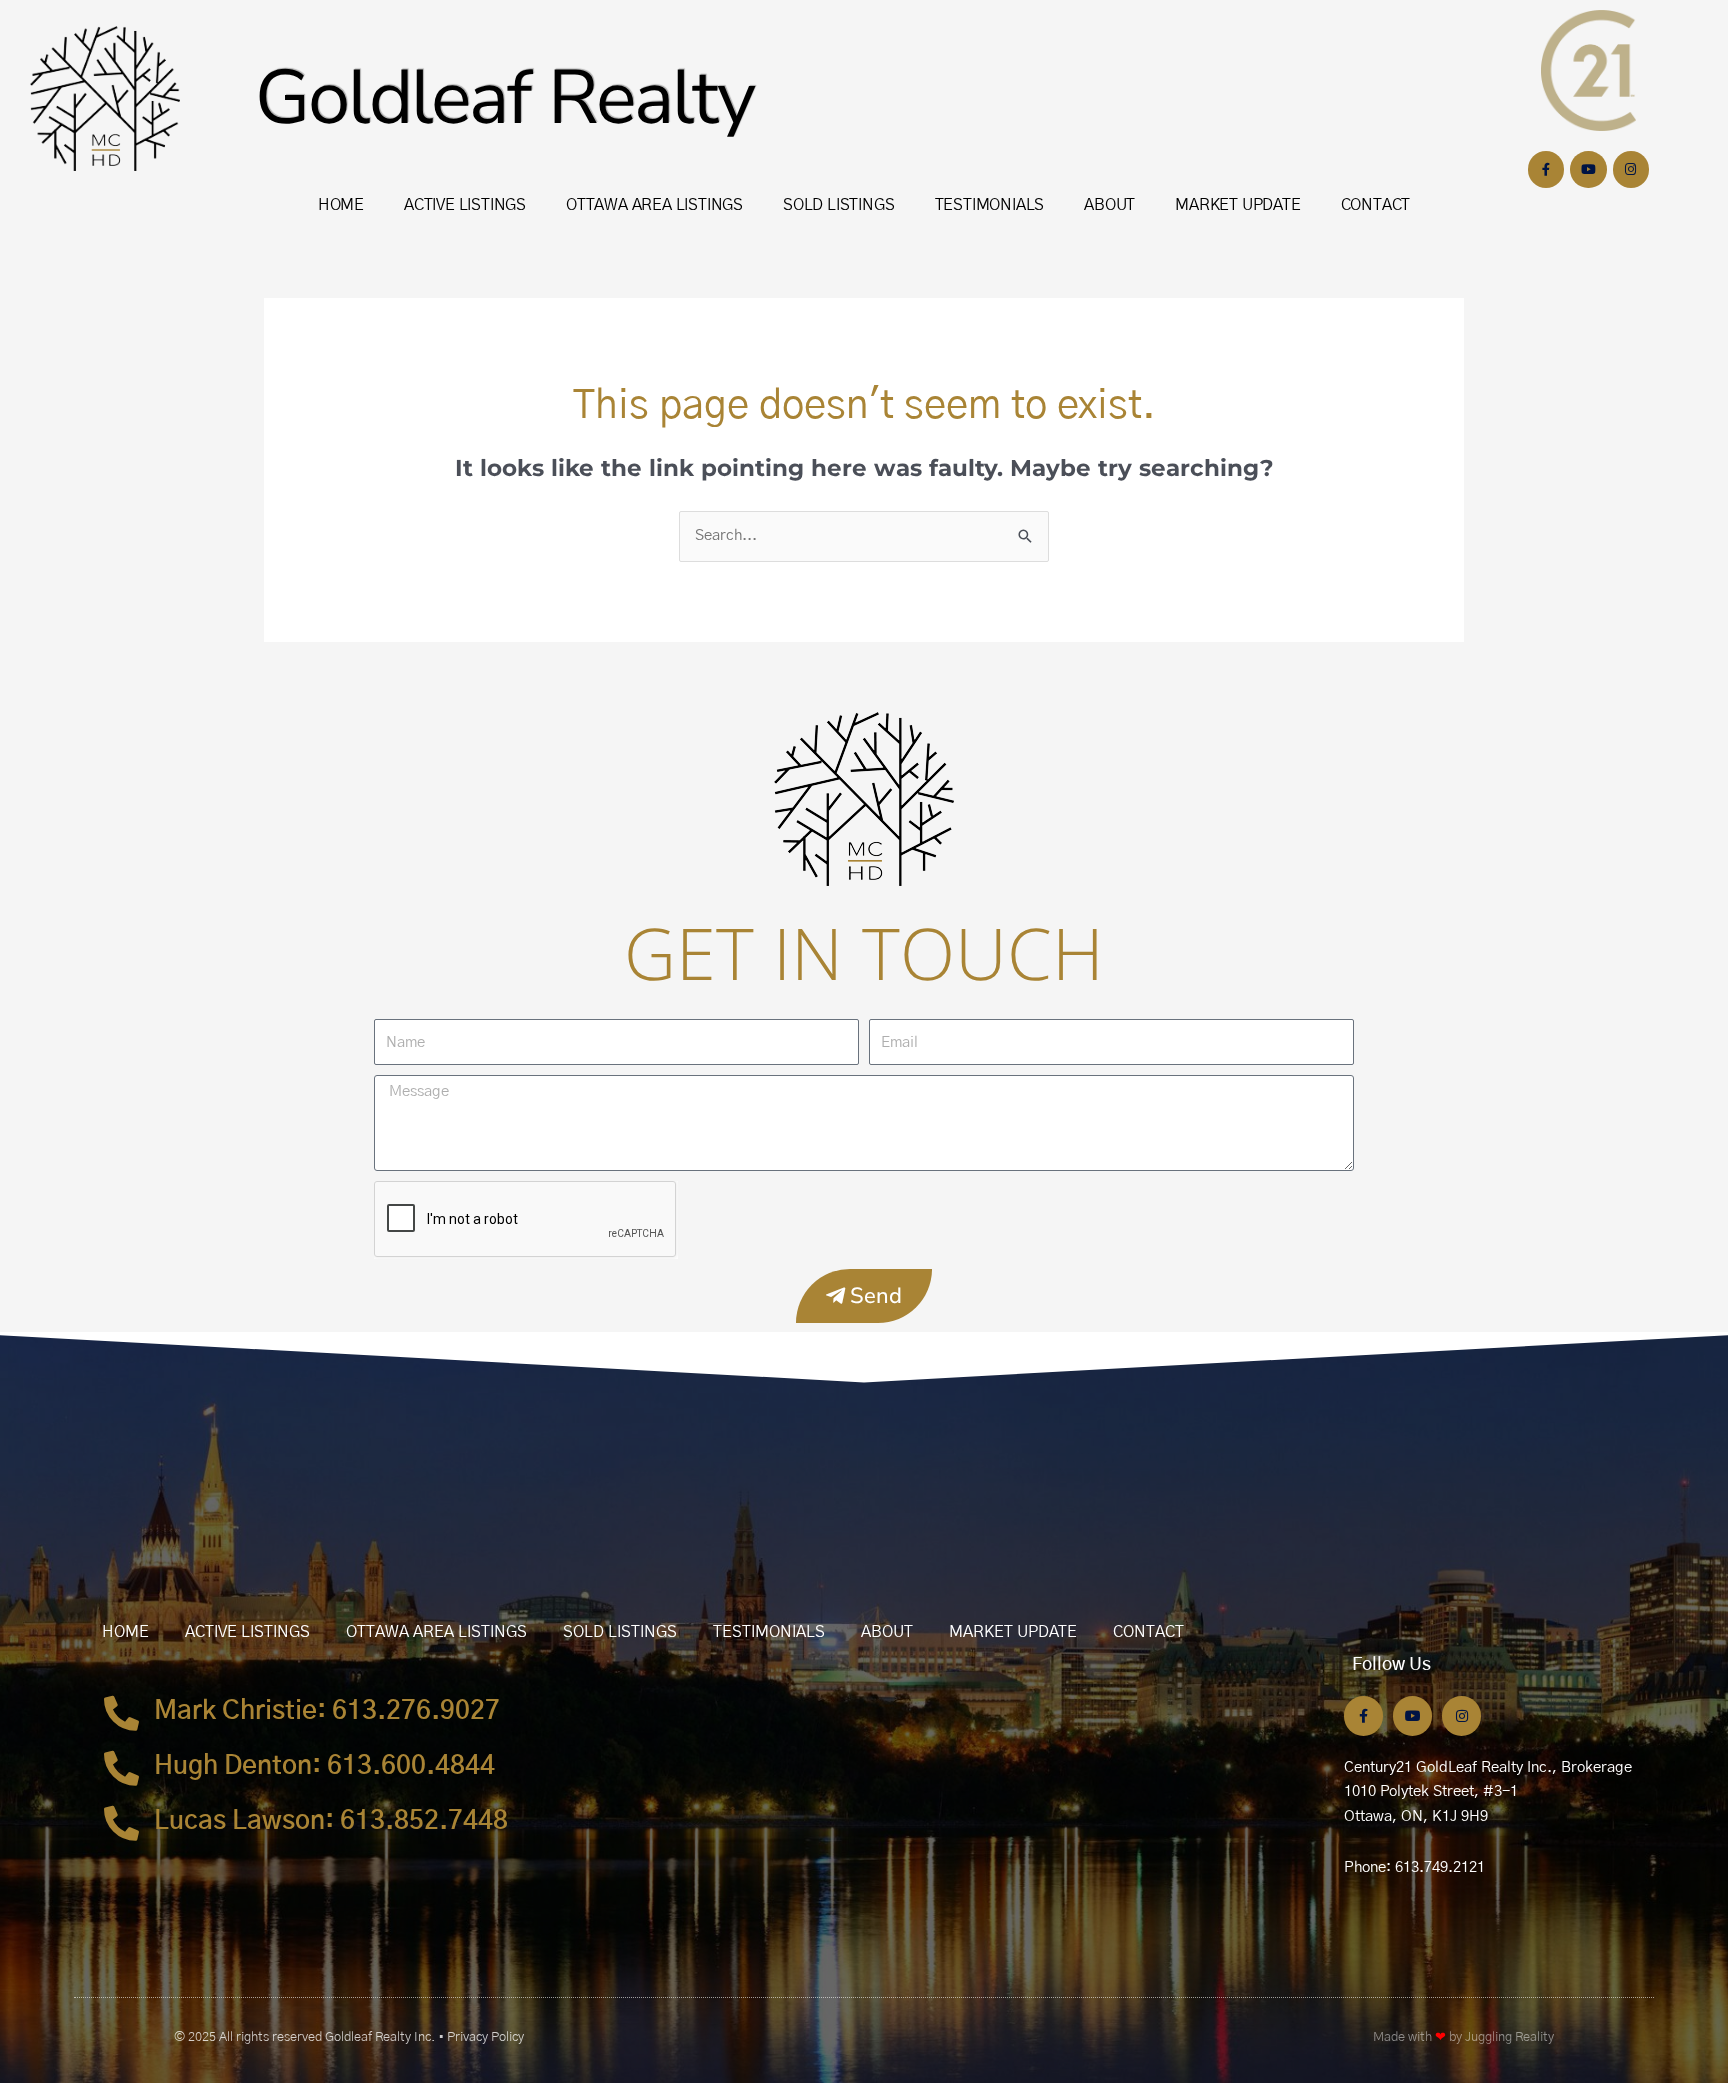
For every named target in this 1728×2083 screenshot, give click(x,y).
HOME (341, 205)
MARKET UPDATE (1237, 205)
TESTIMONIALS (990, 205)
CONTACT (1376, 205)
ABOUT (1109, 205)
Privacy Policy (485, 2037)
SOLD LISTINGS (838, 205)
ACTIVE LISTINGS (465, 205)
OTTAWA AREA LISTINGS (654, 205)
